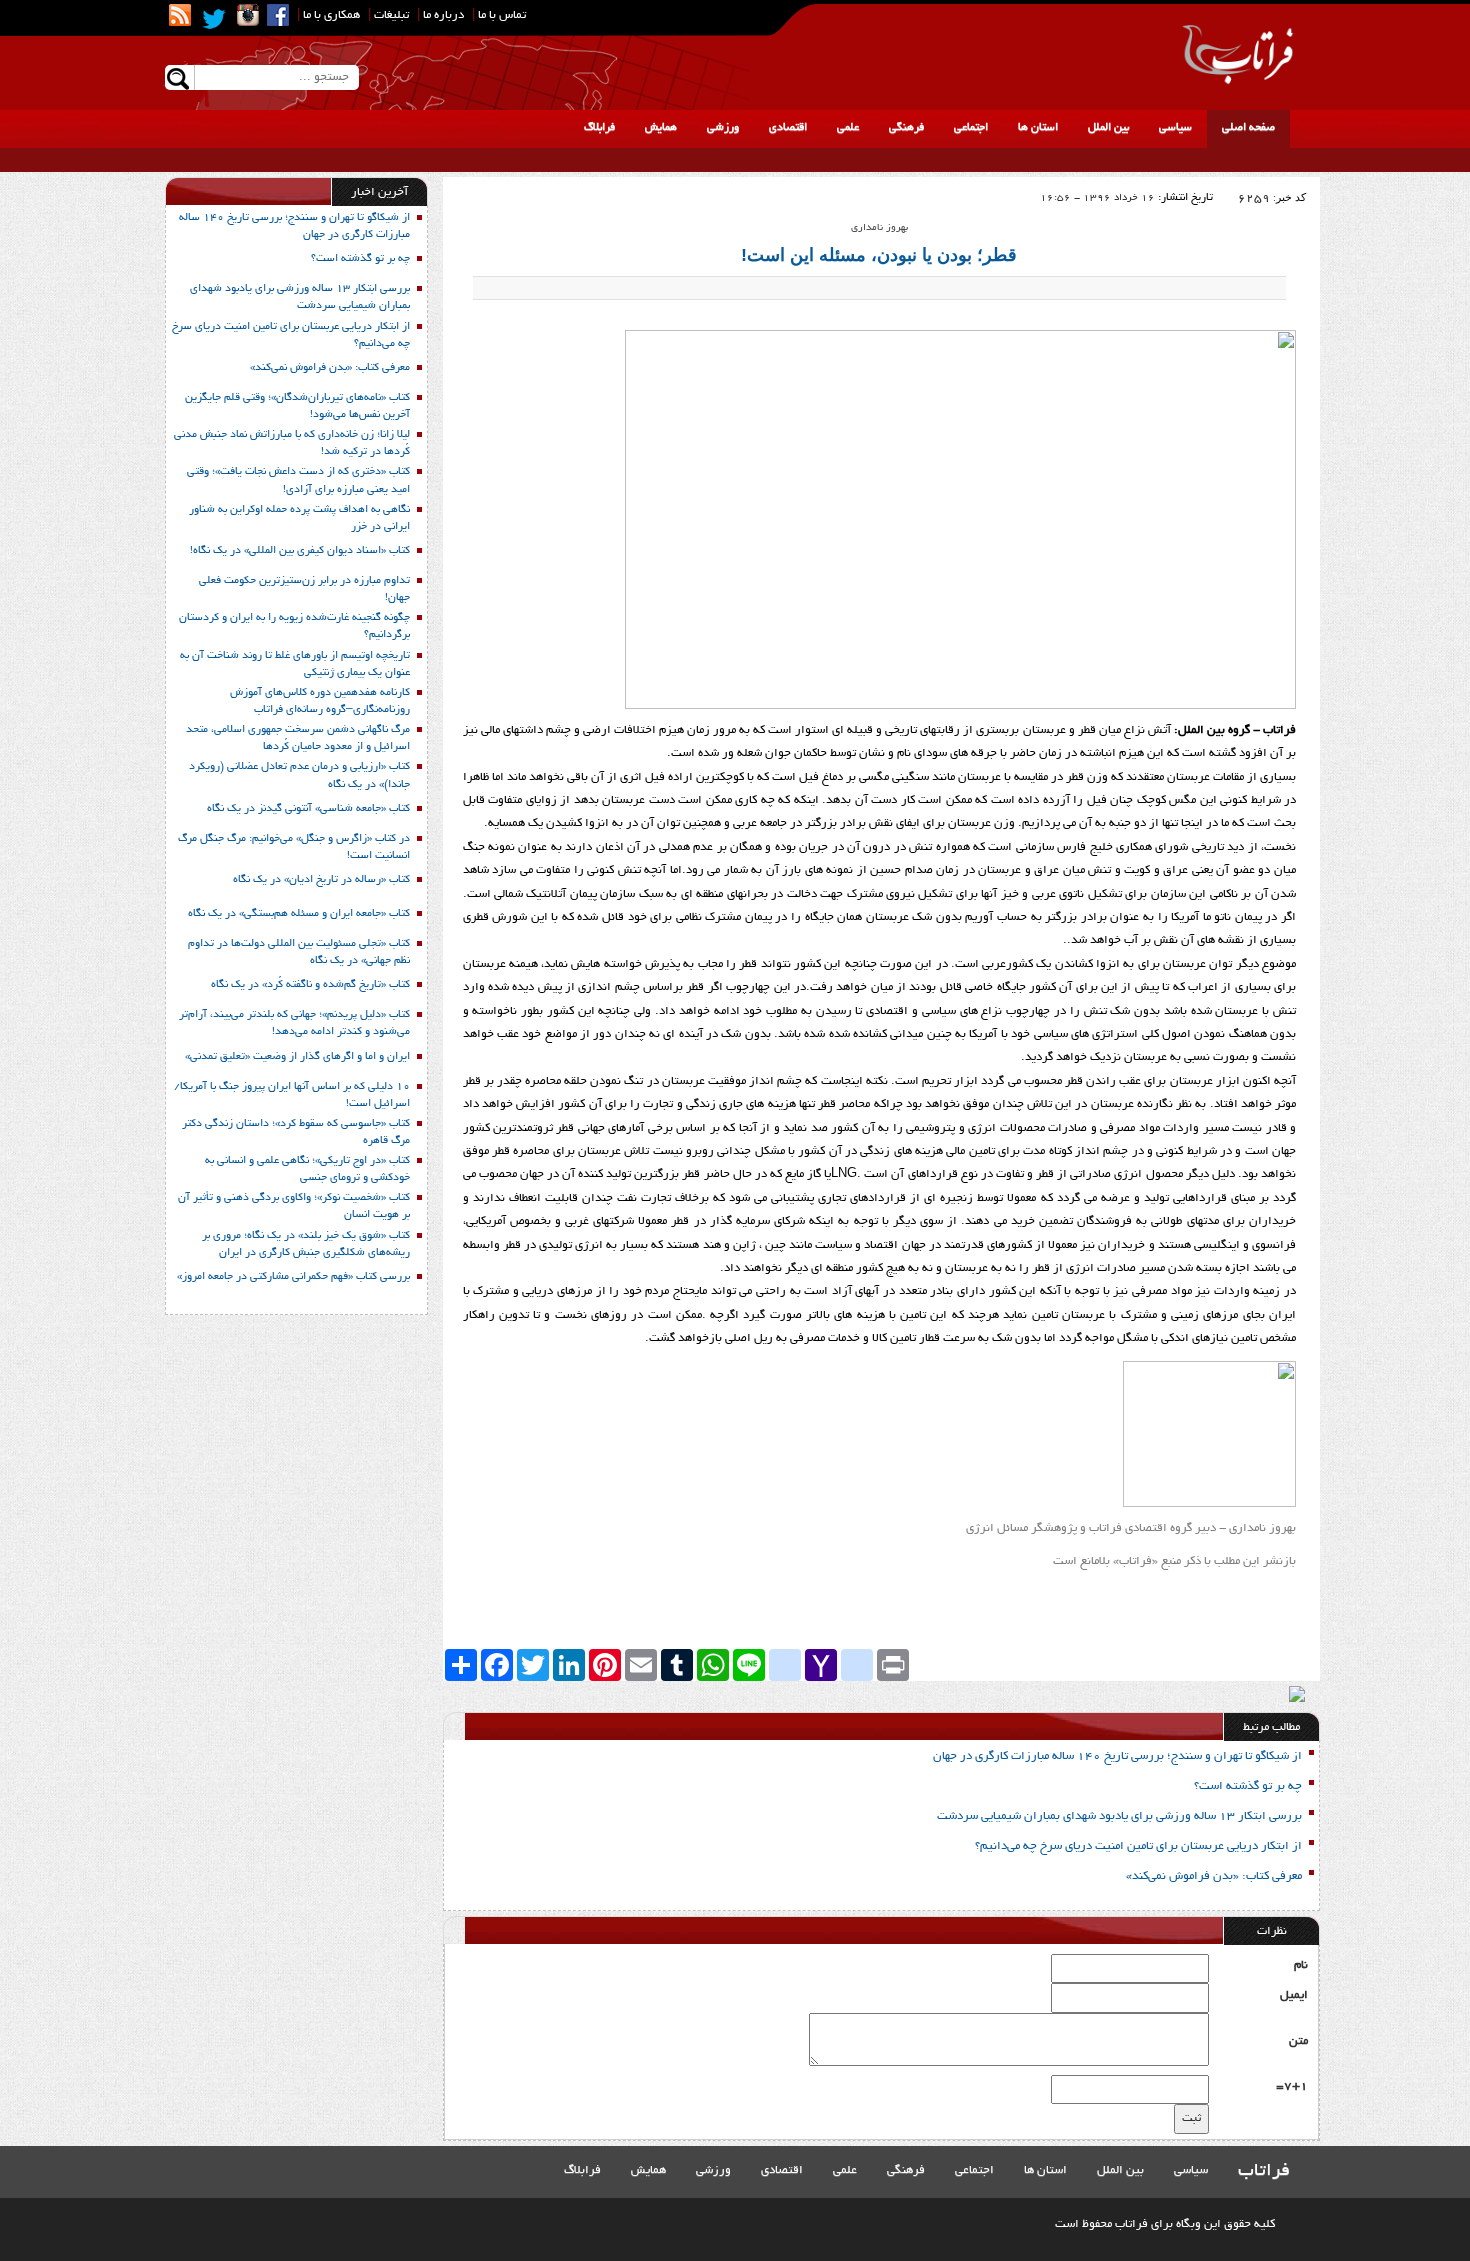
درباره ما (443, 15)
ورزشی (723, 128)
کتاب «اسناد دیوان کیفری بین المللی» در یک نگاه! (300, 551)
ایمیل (1294, 1995)
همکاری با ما (331, 15)
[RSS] (180, 15)
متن (1298, 2041)
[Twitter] (214, 19)
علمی (848, 128)
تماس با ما (502, 15)
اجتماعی (971, 128)
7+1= (1292, 2086)
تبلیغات (391, 15)
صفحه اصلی (1248, 128)
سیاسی (1175, 128)
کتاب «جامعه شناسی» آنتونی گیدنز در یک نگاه (308, 809)
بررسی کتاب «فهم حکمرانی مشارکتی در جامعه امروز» (293, 1277)
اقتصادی (788, 128)
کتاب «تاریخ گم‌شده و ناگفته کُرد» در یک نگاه (310, 985)
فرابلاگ (599, 128)
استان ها (1038, 128)
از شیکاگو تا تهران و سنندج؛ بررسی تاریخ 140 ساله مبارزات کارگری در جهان (1117, 1756)
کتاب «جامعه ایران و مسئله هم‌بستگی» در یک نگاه (299, 914)
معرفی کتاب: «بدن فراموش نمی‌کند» (1214, 1876)
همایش (661, 128)
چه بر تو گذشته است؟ (1248, 1786)
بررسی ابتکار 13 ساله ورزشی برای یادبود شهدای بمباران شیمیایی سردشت (1119, 1816)
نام (1301, 1965)
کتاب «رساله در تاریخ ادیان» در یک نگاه (321, 880)
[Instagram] (248, 15)
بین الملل (1108, 128)
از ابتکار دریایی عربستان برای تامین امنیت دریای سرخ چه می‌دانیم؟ (1138, 1846)
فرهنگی (906, 128)
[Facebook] (278, 15)
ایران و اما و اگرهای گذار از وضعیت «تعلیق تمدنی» (297, 1057)
